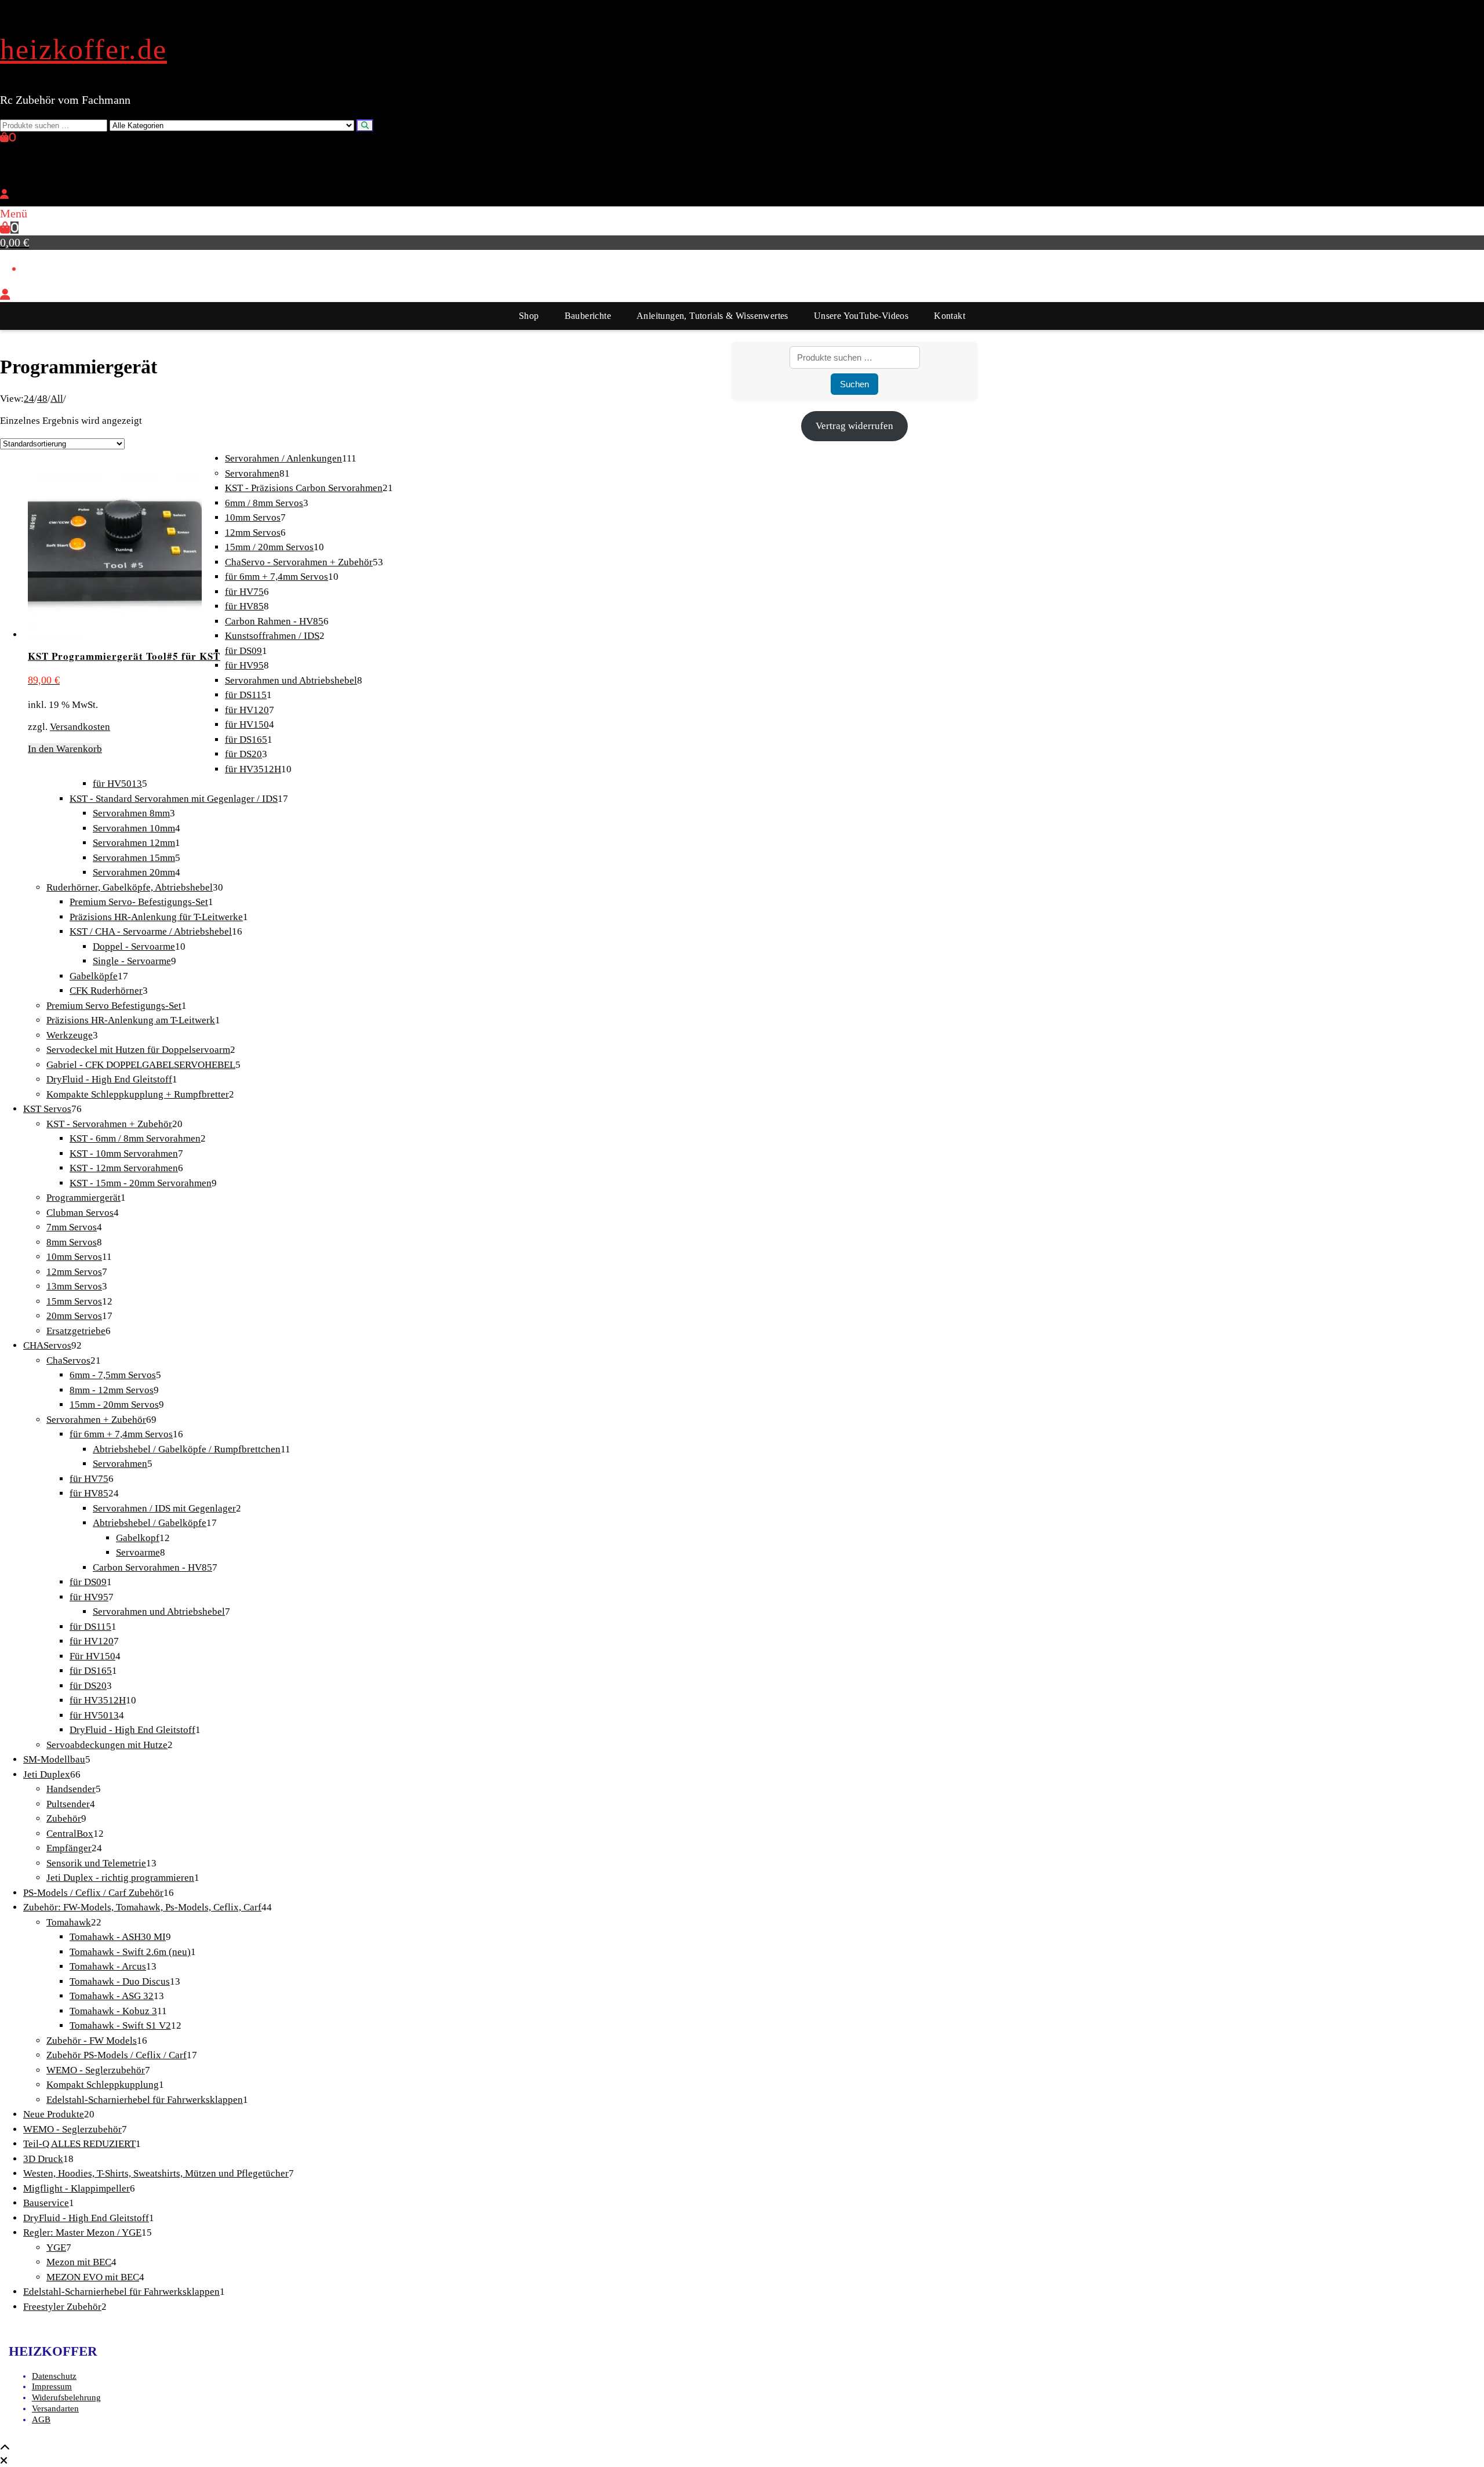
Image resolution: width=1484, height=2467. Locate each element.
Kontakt (950, 316)
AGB (41, 2419)
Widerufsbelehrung (66, 2397)
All (57, 399)
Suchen (854, 384)
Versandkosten (80, 727)
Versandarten (55, 2408)
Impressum (52, 2386)
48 (42, 399)
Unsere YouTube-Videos (861, 316)
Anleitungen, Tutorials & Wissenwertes (712, 316)
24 (29, 399)
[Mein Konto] (4, 195)
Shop (529, 316)
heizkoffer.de (83, 49)
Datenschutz (54, 2376)
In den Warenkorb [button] (65, 749)
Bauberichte (588, 316)
